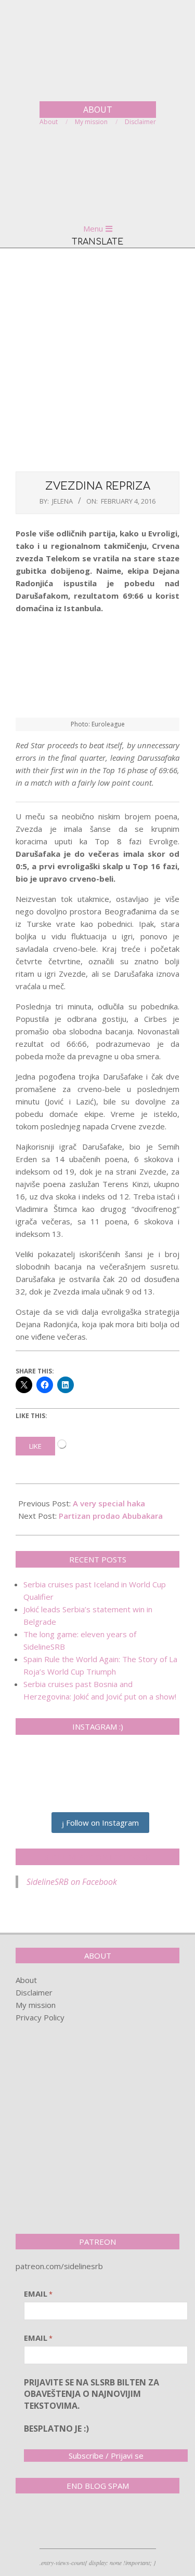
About (26, 1980)
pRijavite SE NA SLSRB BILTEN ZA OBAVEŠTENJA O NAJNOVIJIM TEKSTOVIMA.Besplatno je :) (92, 2406)
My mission (36, 2005)
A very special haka (109, 1503)
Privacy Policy (40, 2017)
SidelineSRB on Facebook (98, 1857)
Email (38, 2294)
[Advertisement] (97, 359)
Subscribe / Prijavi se (106, 2456)
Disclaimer (34, 1992)
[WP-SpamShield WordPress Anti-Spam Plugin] (52, 2523)
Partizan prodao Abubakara (111, 1516)
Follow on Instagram (101, 1823)
